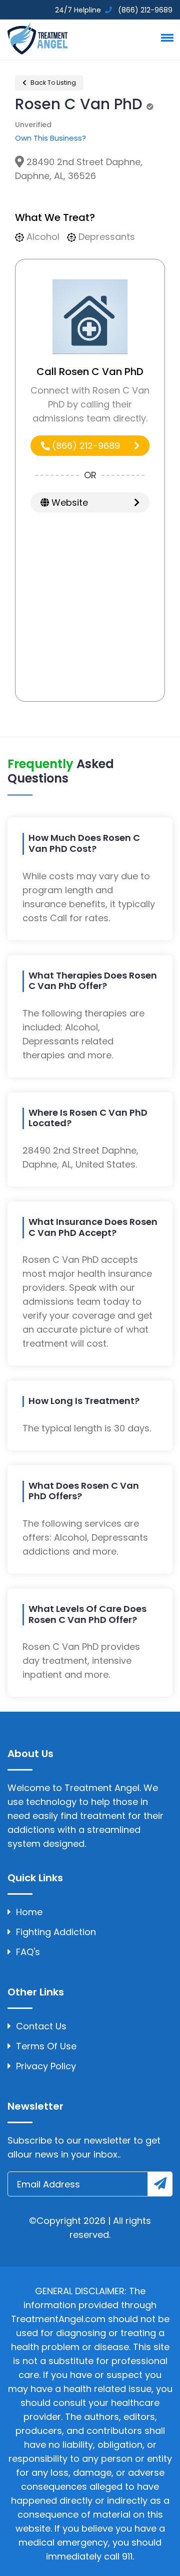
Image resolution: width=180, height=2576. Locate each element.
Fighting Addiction (56, 1932)
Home (29, 1912)
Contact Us (41, 2026)
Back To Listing (52, 83)
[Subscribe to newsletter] (160, 2184)
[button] (165, 37)
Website (68, 502)
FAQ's (28, 1952)
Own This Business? (50, 138)
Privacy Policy (46, 2066)
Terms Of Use (46, 2046)
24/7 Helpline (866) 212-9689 (113, 10)
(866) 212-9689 (85, 446)
